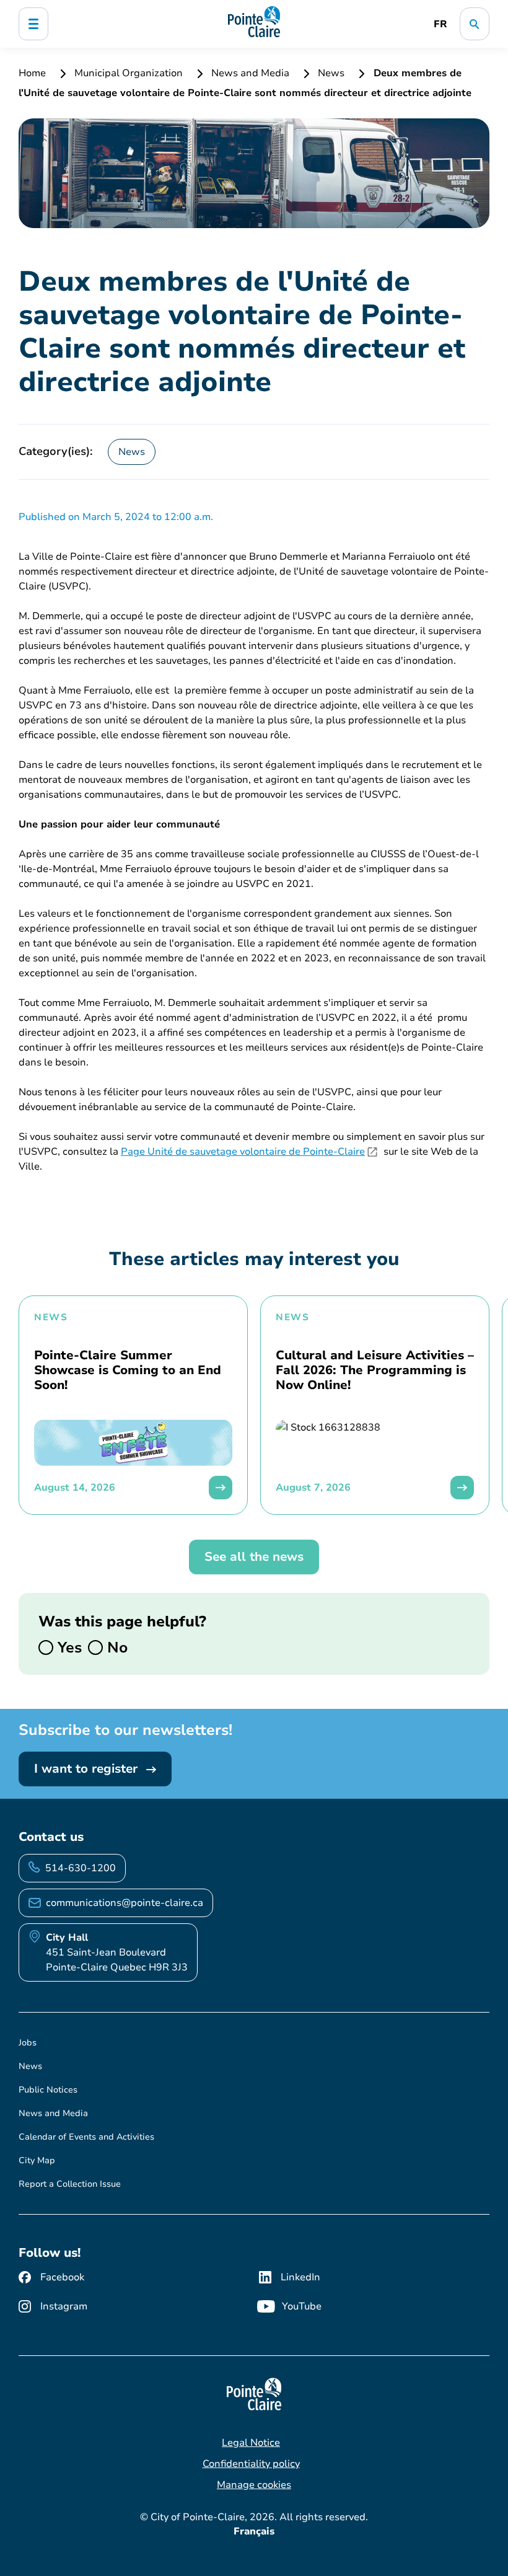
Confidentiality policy (251, 2464)
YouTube (302, 2306)
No (115, 1647)
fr (440, 24)
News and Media (250, 73)
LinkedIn (300, 2277)
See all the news (254, 1557)
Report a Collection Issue (70, 2184)
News (331, 73)
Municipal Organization (129, 73)
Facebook (62, 2277)
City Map (37, 2160)
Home (33, 73)
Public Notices (48, 2090)
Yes (68, 1647)
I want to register (88, 1769)
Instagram (64, 2306)
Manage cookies (254, 2485)
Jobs (28, 2043)
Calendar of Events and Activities (86, 2137)
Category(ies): (56, 451)
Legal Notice (251, 2443)
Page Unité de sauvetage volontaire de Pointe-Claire (243, 1152)
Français (254, 2531)
